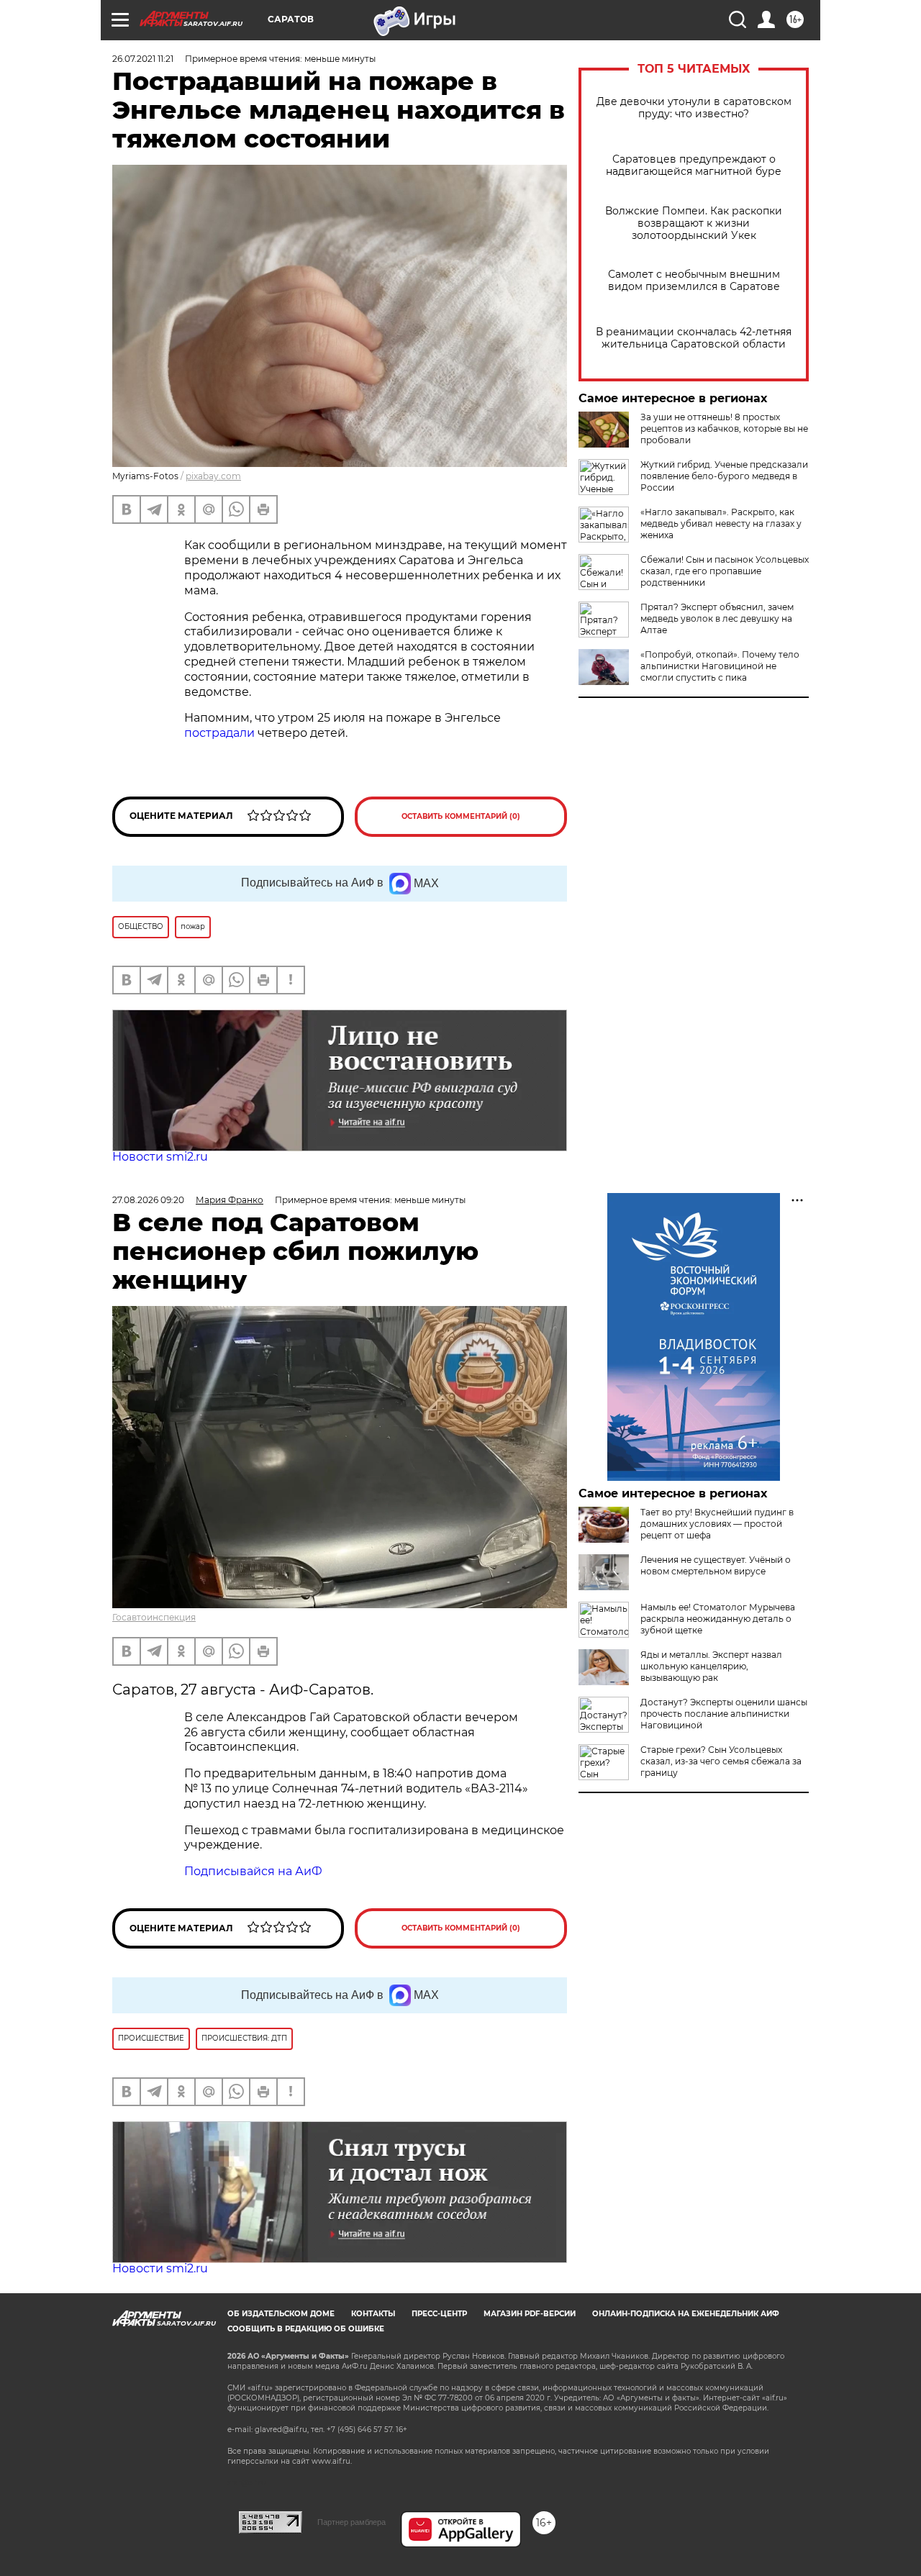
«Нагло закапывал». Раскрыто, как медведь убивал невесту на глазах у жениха (721, 523)
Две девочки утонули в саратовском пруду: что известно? (694, 108)
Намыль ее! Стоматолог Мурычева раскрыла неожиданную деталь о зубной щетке (718, 1619)
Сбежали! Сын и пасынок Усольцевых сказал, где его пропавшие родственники (725, 571)
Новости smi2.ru (160, 1157)
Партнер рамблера (351, 2522)
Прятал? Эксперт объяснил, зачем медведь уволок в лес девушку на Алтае (717, 618)
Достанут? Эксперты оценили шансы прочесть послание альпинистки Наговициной (724, 1714)
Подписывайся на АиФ (253, 1871)
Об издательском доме (281, 2314)
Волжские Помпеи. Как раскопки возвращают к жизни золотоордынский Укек (694, 223)
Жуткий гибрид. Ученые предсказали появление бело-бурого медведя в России (724, 476)
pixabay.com (213, 476)
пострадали (221, 733)
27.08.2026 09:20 (148, 1200)
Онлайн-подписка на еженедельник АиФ (686, 2314)
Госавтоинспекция (154, 1617)
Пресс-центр (439, 2314)
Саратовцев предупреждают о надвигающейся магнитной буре (694, 165)
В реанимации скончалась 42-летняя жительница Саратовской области (694, 338)
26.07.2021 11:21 (143, 59)
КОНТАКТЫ (373, 2314)
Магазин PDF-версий (530, 2314)
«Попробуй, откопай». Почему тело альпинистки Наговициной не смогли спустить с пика (720, 666)
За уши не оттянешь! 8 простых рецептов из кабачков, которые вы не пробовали (724, 428)
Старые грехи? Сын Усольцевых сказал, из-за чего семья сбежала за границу (721, 1761)
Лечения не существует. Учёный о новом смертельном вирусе (716, 1565)
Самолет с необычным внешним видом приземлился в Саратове (694, 281)
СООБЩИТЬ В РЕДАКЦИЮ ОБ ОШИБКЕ (306, 2329)
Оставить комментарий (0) (461, 816)
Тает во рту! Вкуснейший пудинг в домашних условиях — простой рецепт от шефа (717, 1524)
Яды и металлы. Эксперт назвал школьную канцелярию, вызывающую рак (711, 1666)
